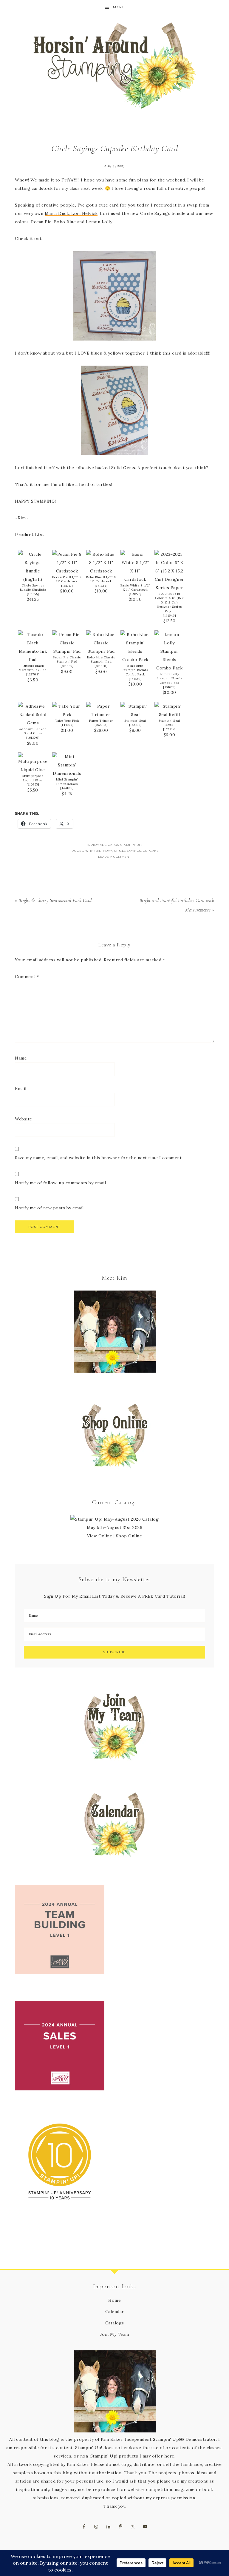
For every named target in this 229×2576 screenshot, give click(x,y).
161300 (33, 738)
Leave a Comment (114, 857)
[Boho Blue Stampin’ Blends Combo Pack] (135, 660)
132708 (33, 674)
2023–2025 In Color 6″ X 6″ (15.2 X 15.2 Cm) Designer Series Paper (170, 602)
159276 (135, 594)
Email (21, 1088)
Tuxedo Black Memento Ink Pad (33, 668)
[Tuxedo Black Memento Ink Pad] (33, 660)
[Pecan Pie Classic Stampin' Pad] (67, 651)
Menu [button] (119, 7)
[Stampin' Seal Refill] (169, 715)
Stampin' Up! (131, 845)
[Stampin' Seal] (135, 715)
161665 (67, 666)
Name (21, 1058)
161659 (135, 679)
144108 (67, 788)
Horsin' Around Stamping (114, 66)
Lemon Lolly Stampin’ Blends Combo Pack (169, 678)
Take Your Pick (67, 721)
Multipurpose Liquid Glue (33, 778)
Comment (27, 977)
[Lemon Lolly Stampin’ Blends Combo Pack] (169, 668)
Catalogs (115, 2323)
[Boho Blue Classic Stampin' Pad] (101, 651)
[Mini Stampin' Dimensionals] (67, 773)
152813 (135, 725)
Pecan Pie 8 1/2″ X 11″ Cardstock (67, 579)
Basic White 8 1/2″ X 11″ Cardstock (135, 588)
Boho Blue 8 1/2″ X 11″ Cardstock (101, 579)
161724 (101, 586)
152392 (101, 725)
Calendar (115, 2312)
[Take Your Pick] (67, 715)
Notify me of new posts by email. (50, 1208)
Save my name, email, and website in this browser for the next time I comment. (99, 1158)
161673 (170, 687)
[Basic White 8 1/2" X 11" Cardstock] (135, 579)
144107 (67, 725)
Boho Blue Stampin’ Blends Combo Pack (135, 670)
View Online (100, 1536)
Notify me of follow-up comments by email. (61, 1183)
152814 (169, 729)
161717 (67, 586)
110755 (33, 784)
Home (114, 2300)
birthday (104, 851)
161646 (170, 616)
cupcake (151, 851)
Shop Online (129, 1536)
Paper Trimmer (101, 721)
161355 (33, 594)
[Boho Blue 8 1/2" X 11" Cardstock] (101, 571)
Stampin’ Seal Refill (170, 723)
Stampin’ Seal (135, 721)
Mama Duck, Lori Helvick (71, 213)
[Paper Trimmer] (101, 715)
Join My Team (115, 2334)
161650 (101, 666)
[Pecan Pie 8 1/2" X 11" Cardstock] (67, 571)
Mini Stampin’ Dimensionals (67, 782)
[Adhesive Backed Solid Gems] (33, 723)
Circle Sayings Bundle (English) (33, 588)
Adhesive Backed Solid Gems (33, 731)
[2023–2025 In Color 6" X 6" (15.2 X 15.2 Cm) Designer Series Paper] (169, 588)
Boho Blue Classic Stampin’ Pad (101, 660)
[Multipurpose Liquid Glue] (33, 770)
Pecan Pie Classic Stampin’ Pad (67, 660)
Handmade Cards (103, 845)
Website (24, 1119)
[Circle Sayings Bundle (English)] (33, 579)
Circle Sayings (128, 851)
